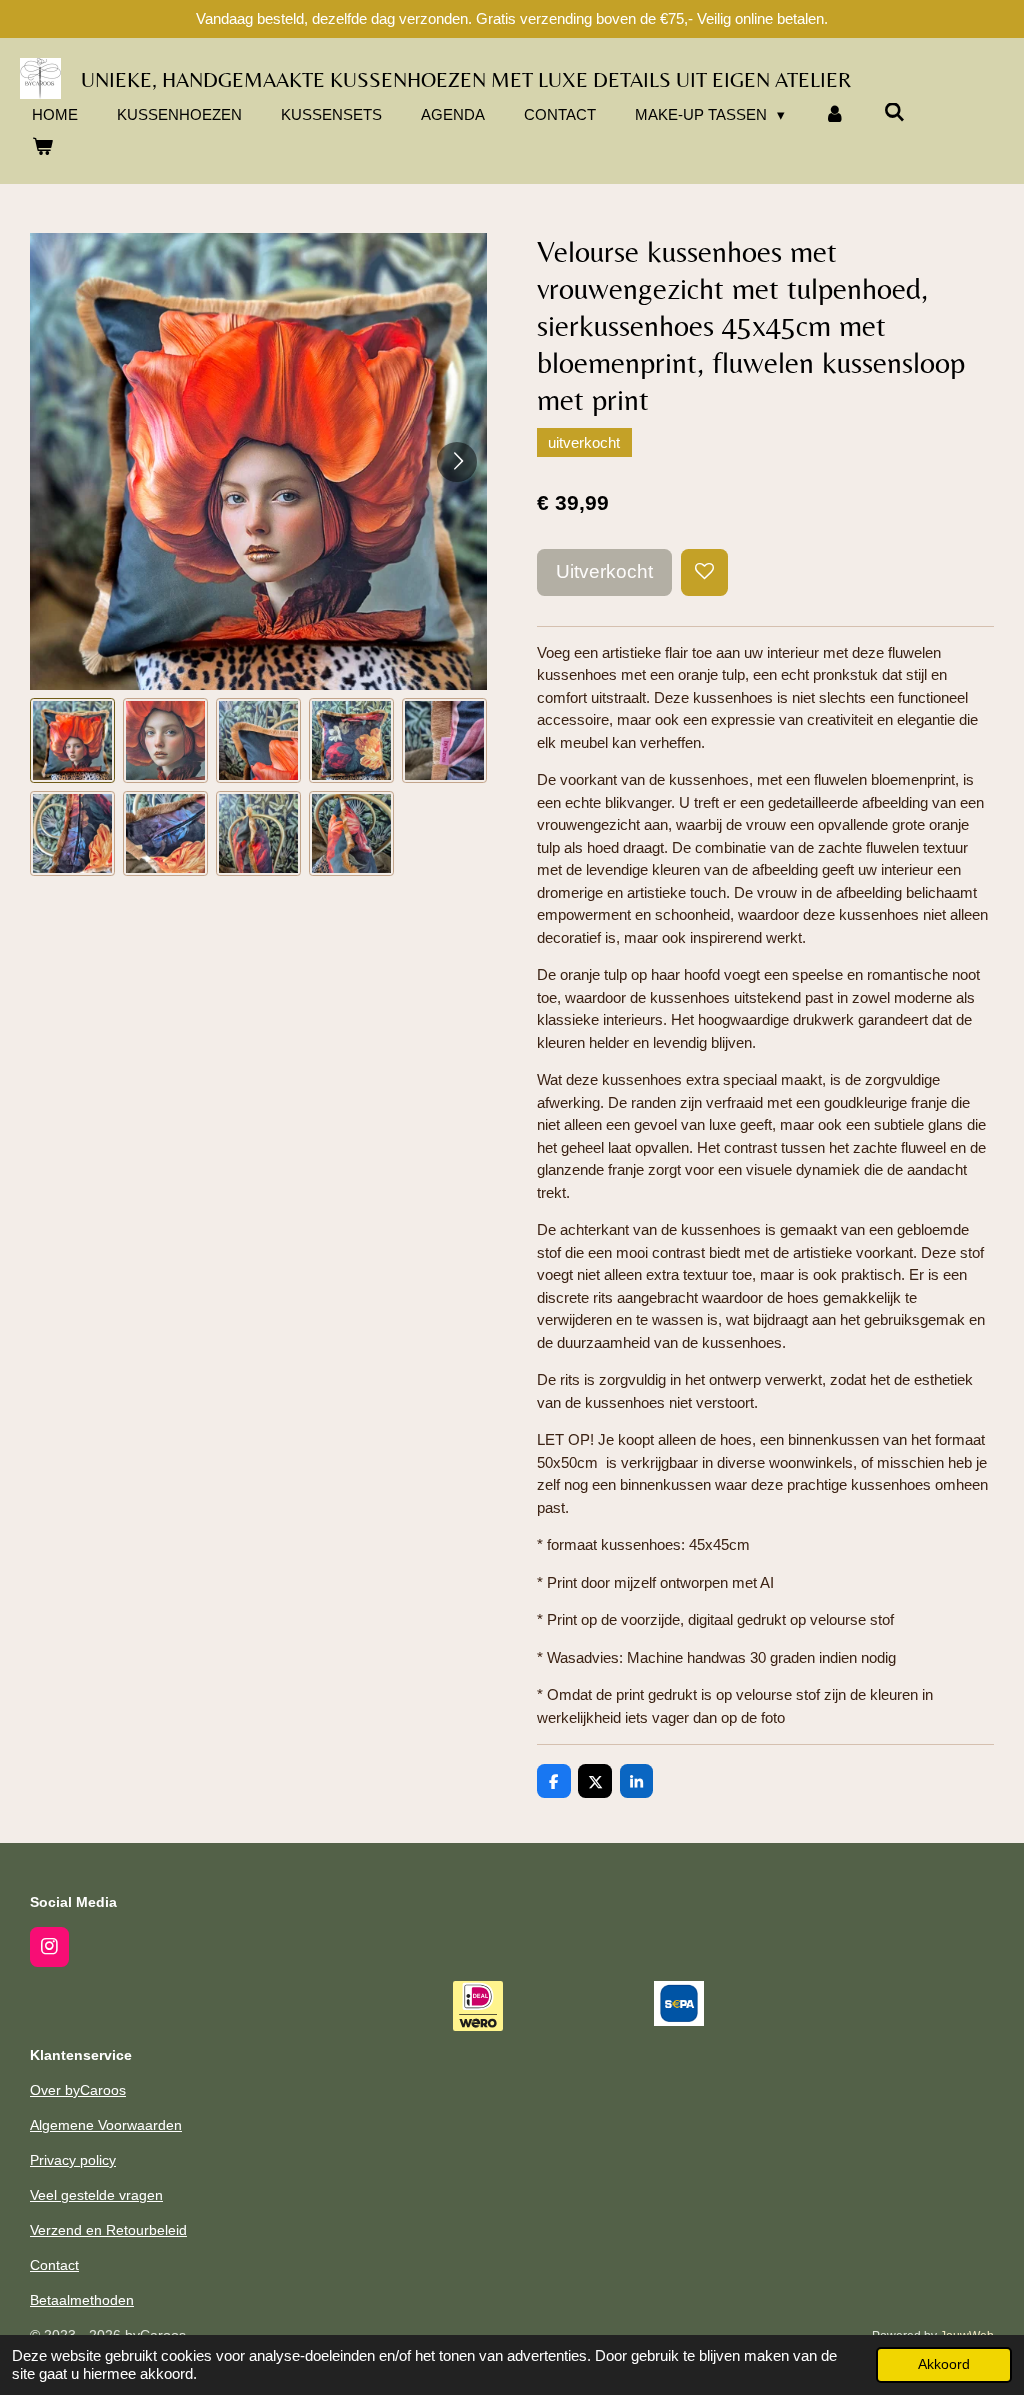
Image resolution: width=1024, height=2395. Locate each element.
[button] (72, 740)
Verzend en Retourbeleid (108, 2230)
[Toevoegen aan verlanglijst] (704, 572)
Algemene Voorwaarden (106, 2125)
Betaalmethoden (82, 2300)
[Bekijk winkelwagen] (42, 147)
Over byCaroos (78, 2090)
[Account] (834, 115)
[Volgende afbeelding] (457, 462)
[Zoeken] (894, 112)
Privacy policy (73, 2160)
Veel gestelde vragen (96, 2195)
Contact (54, 2265)
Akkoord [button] (944, 2364)
